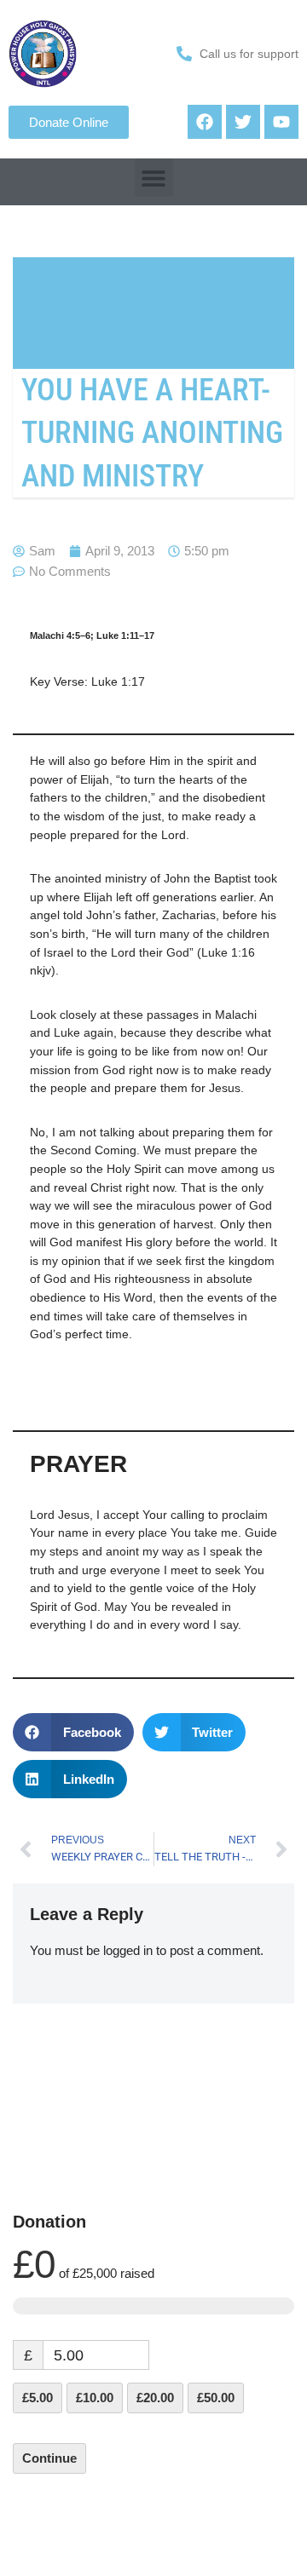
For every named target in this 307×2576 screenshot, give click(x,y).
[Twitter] (243, 122)
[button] (154, 178)
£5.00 (38, 2398)
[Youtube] (281, 122)
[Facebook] (205, 122)
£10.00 (95, 2398)
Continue (49, 2458)
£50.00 (216, 2398)
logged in (128, 1950)
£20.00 (155, 2398)
